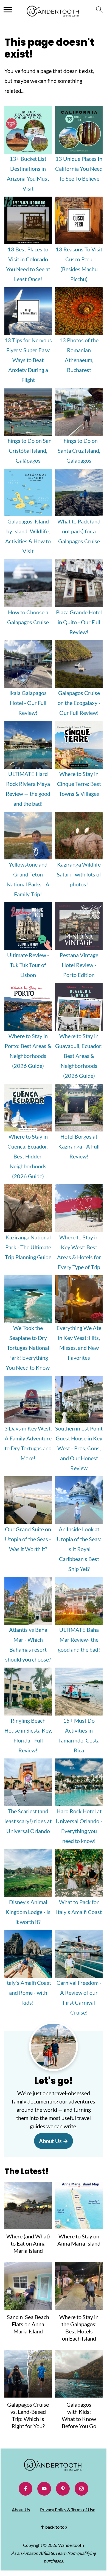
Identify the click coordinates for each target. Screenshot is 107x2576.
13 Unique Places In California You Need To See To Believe (79, 169)
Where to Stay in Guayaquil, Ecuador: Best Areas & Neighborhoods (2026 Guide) (79, 1056)
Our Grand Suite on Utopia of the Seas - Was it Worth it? (28, 1539)
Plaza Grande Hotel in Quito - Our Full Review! (79, 622)
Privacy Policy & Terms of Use (68, 2510)
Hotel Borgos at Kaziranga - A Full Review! (79, 1146)
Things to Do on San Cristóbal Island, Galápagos (28, 450)
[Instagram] (81, 2489)
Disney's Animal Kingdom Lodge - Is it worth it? (28, 1912)
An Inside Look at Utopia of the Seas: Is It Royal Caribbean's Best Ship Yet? (79, 1549)
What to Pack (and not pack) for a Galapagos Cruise (79, 531)
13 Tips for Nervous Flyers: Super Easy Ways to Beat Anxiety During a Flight (28, 360)
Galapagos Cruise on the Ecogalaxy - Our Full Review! (79, 703)
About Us (50, 2141)
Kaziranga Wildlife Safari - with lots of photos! (79, 874)
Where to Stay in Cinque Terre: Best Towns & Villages (79, 784)
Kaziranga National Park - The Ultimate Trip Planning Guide (28, 1247)
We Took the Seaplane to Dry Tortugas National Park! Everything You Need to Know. (28, 1348)
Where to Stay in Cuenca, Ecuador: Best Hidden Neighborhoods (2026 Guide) (28, 1156)
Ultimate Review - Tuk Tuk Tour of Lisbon (28, 965)
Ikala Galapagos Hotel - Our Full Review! (28, 703)
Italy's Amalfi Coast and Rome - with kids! (28, 1993)
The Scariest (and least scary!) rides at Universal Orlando (28, 1821)
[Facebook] (26, 2489)
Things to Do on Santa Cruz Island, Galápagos (79, 450)
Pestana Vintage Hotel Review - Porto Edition (79, 965)
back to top (56, 2527)
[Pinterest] (63, 2489)
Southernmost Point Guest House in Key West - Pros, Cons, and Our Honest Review (79, 1448)
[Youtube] (44, 2489)
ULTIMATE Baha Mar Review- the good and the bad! (79, 1639)
